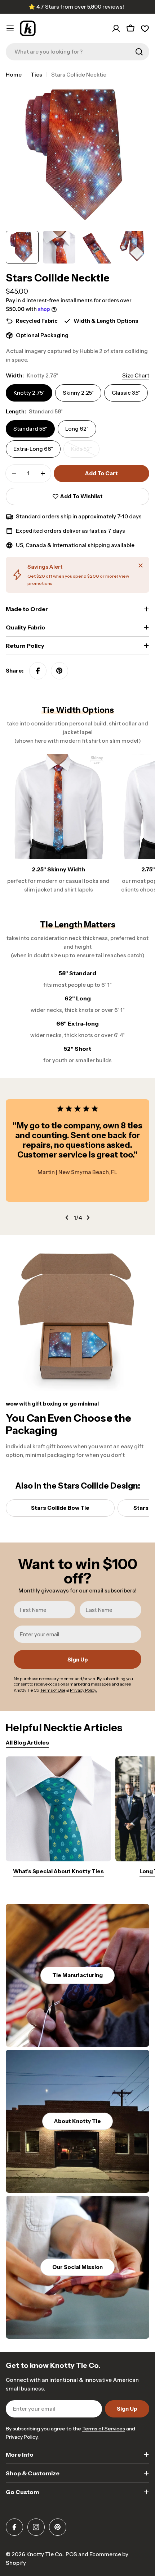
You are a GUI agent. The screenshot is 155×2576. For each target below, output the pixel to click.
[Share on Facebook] (38, 671)
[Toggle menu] (10, 28)
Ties (36, 75)
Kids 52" (85, 452)
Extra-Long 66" (33, 449)
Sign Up (78, 1660)
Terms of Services (104, 2429)
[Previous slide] (67, 1218)
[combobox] (77, 52)
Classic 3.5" (126, 393)
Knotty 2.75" (29, 393)
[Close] (141, 565)
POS (71, 2554)
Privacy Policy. (22, 2437)
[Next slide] (88, 1218)
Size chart (136, 375)
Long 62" (77, 429)
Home (14, 75)
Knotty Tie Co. (45, 2554)
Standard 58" (30, 429)
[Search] (139, 52)
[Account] (116, 28)
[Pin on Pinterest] (59, 671)
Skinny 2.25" (78, 393)
